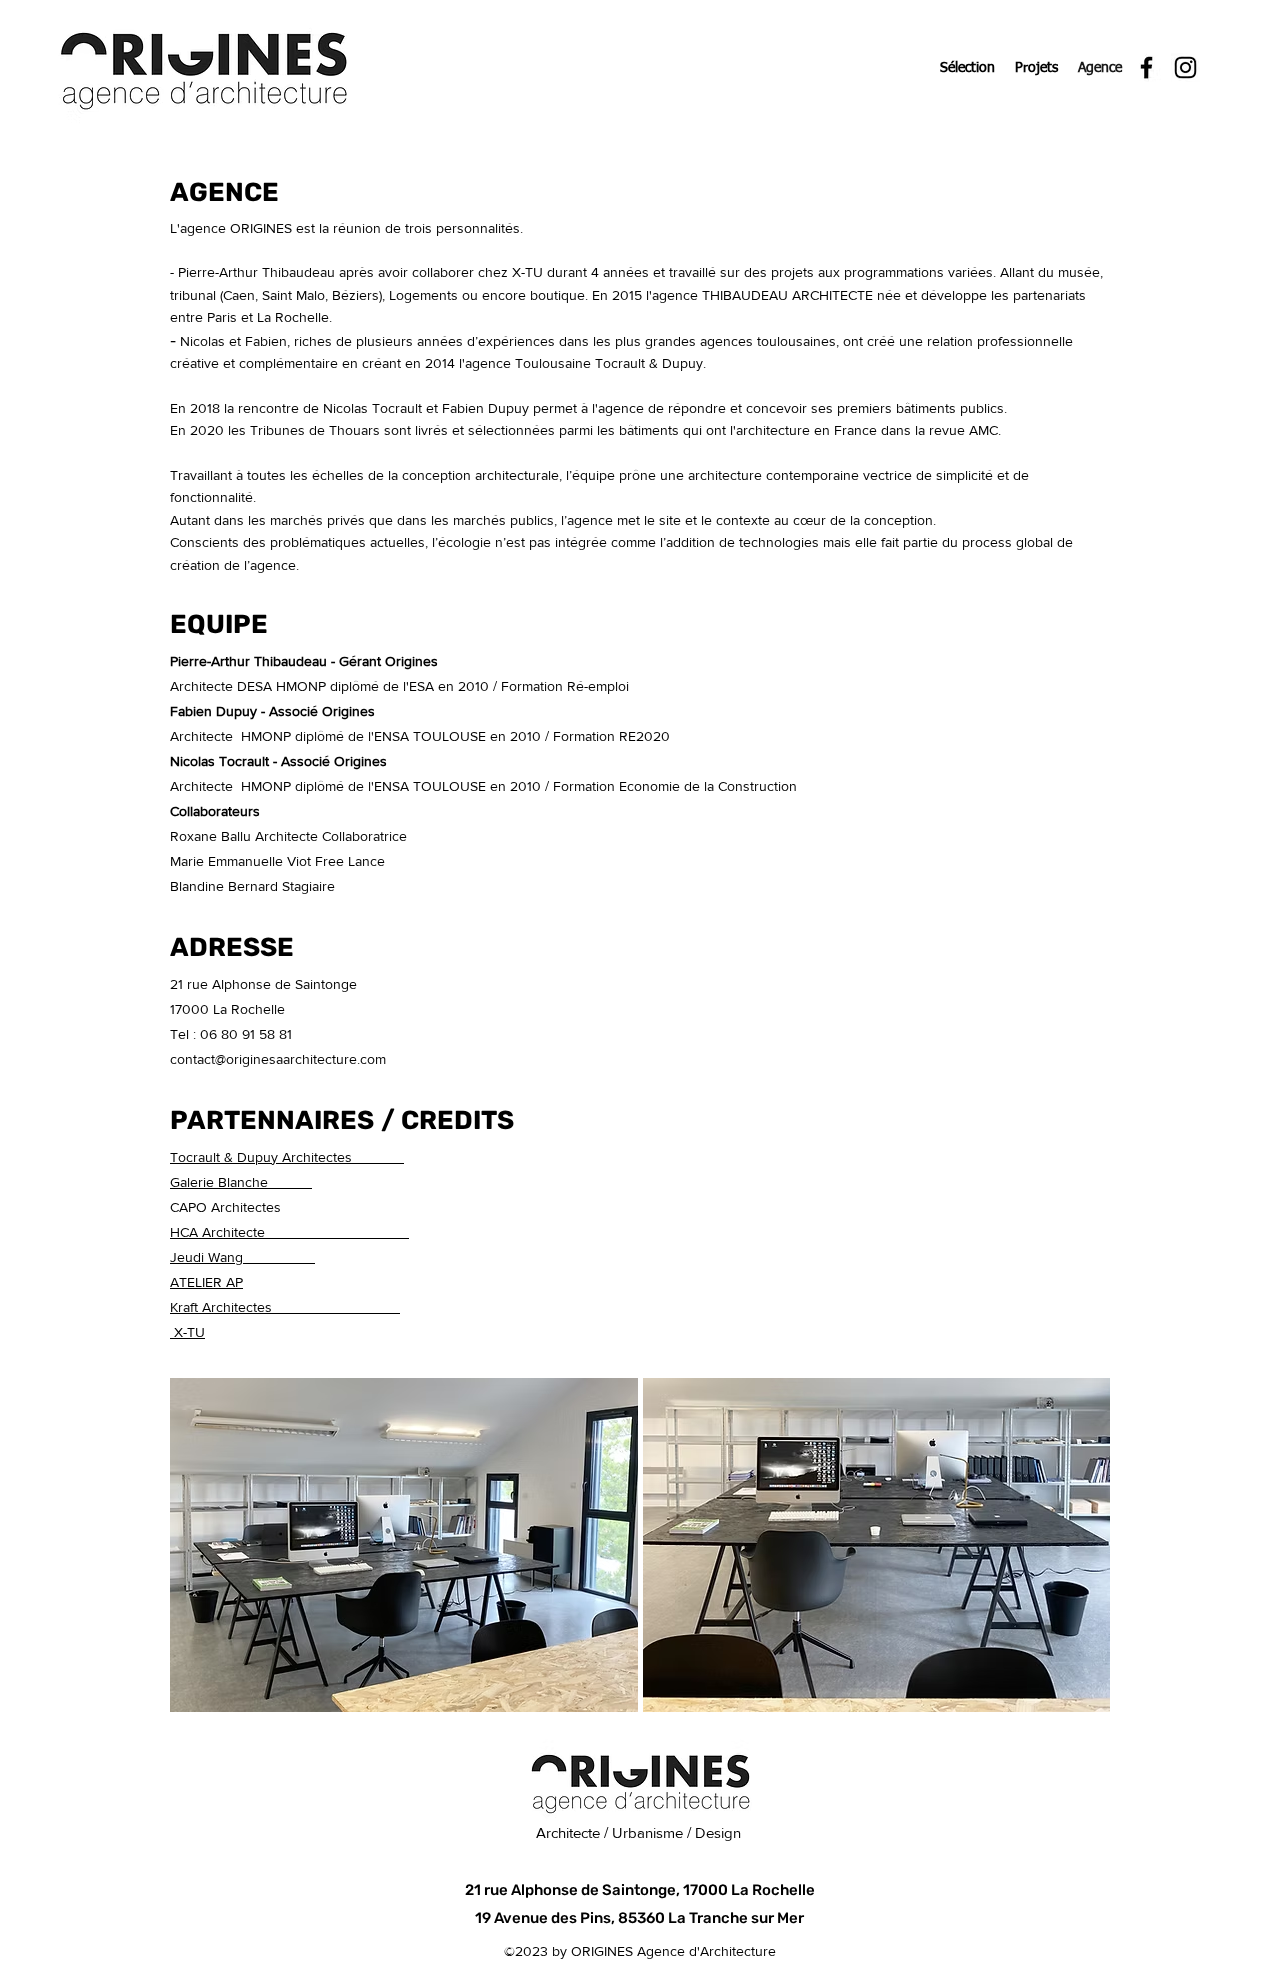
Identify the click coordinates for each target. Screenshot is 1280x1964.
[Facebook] (1146, 67)
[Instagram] (1185, 67)
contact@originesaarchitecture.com (278, 1059)
